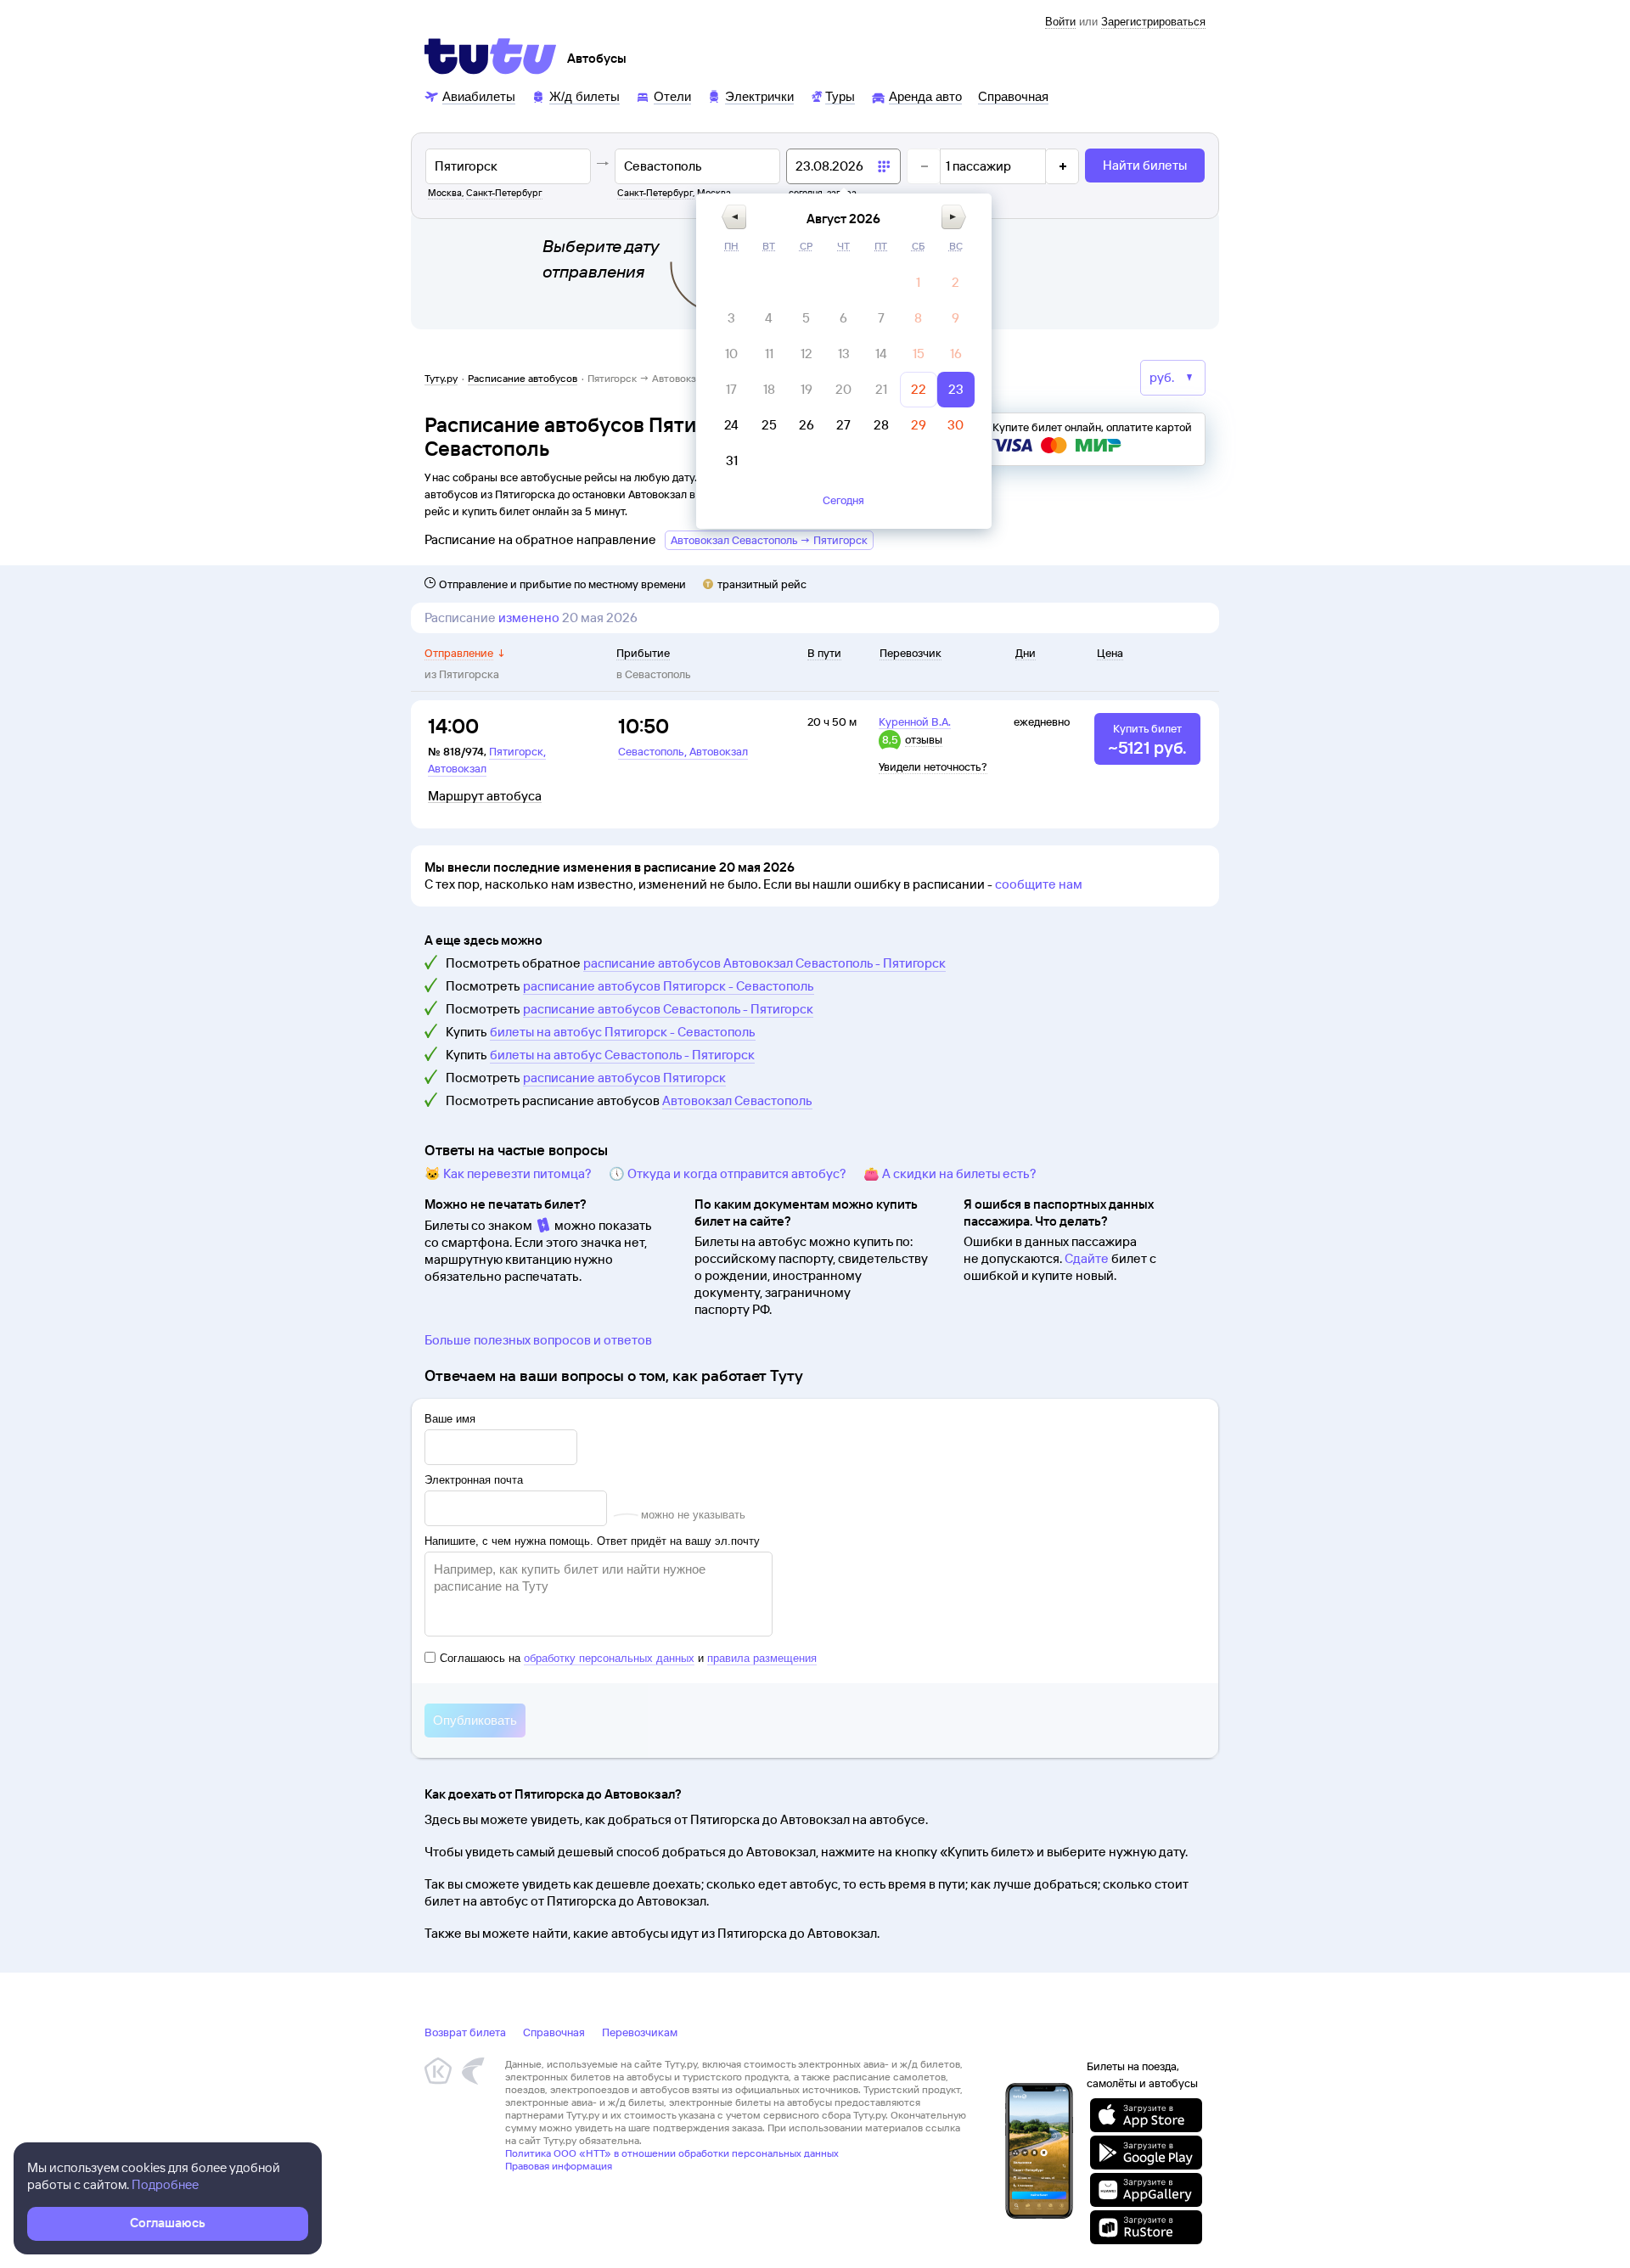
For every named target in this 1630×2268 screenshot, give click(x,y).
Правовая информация (559, 2166)
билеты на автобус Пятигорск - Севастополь (623, 1032)
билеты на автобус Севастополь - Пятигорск (622, 1055)
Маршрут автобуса (485, 796)
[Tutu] (491, 56)
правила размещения (762, 1658)
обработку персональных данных (609, 1658)
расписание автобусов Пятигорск (624, 1078)
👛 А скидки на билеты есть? (950, 1173)
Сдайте (1087, 1258)
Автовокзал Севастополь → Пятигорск (769, 540)
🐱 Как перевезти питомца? (508, 1173)
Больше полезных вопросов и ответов (538, 1340)
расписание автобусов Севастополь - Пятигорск (668, 1009)
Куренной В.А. (915, 721)
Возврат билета (465, 2032)
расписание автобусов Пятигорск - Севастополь (669, 986)
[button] (734, 217)
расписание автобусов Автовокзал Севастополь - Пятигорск (764, 963)
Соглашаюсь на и (628, 1658)
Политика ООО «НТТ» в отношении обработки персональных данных (672, 2153)
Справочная (554, 2032)
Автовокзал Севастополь (737, 1100)
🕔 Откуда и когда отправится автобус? (728, 1173)
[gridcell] (919, 283)
